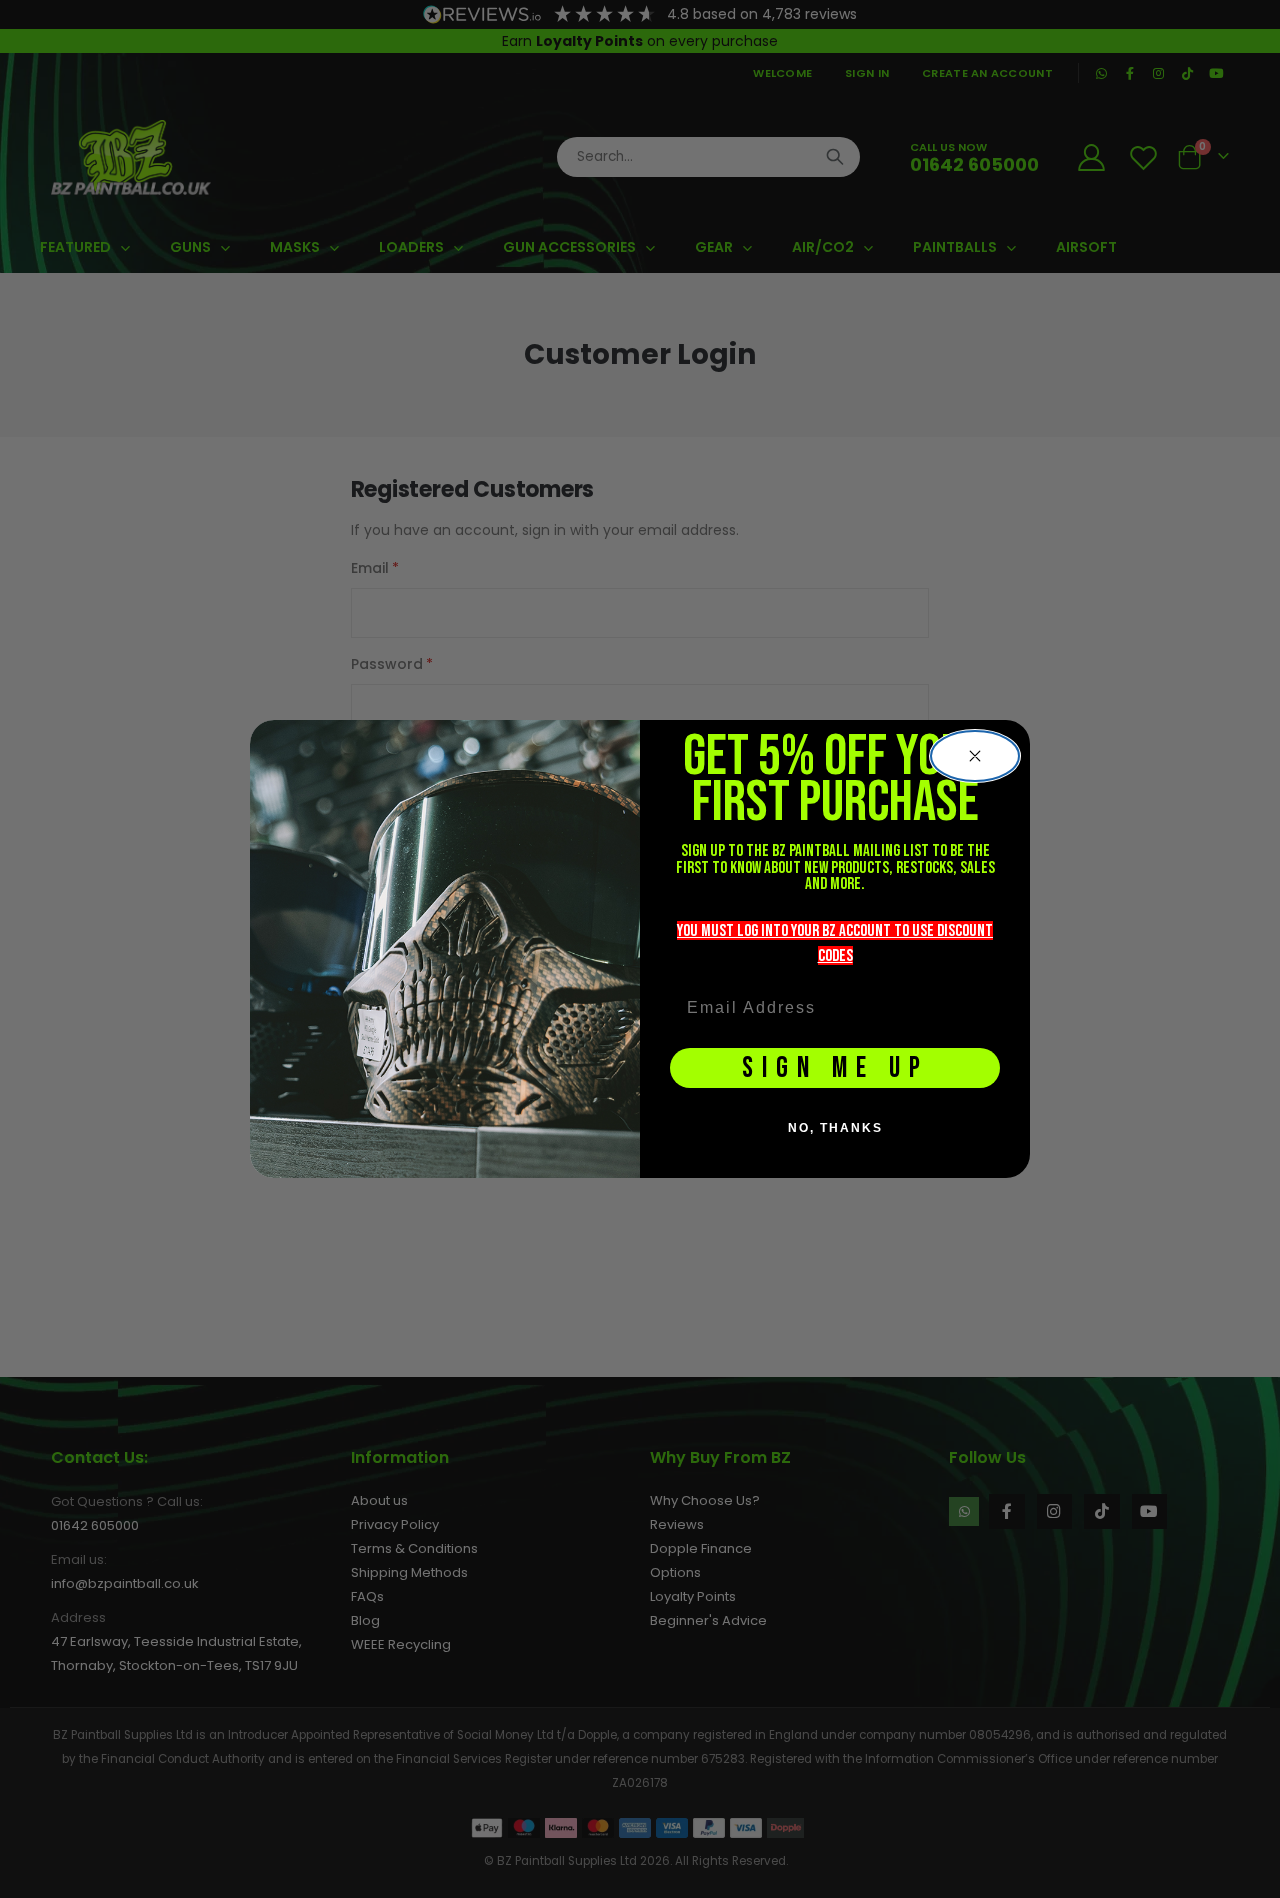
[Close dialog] (975, 756)
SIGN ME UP (835, 1068)
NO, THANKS (835, 1128)
